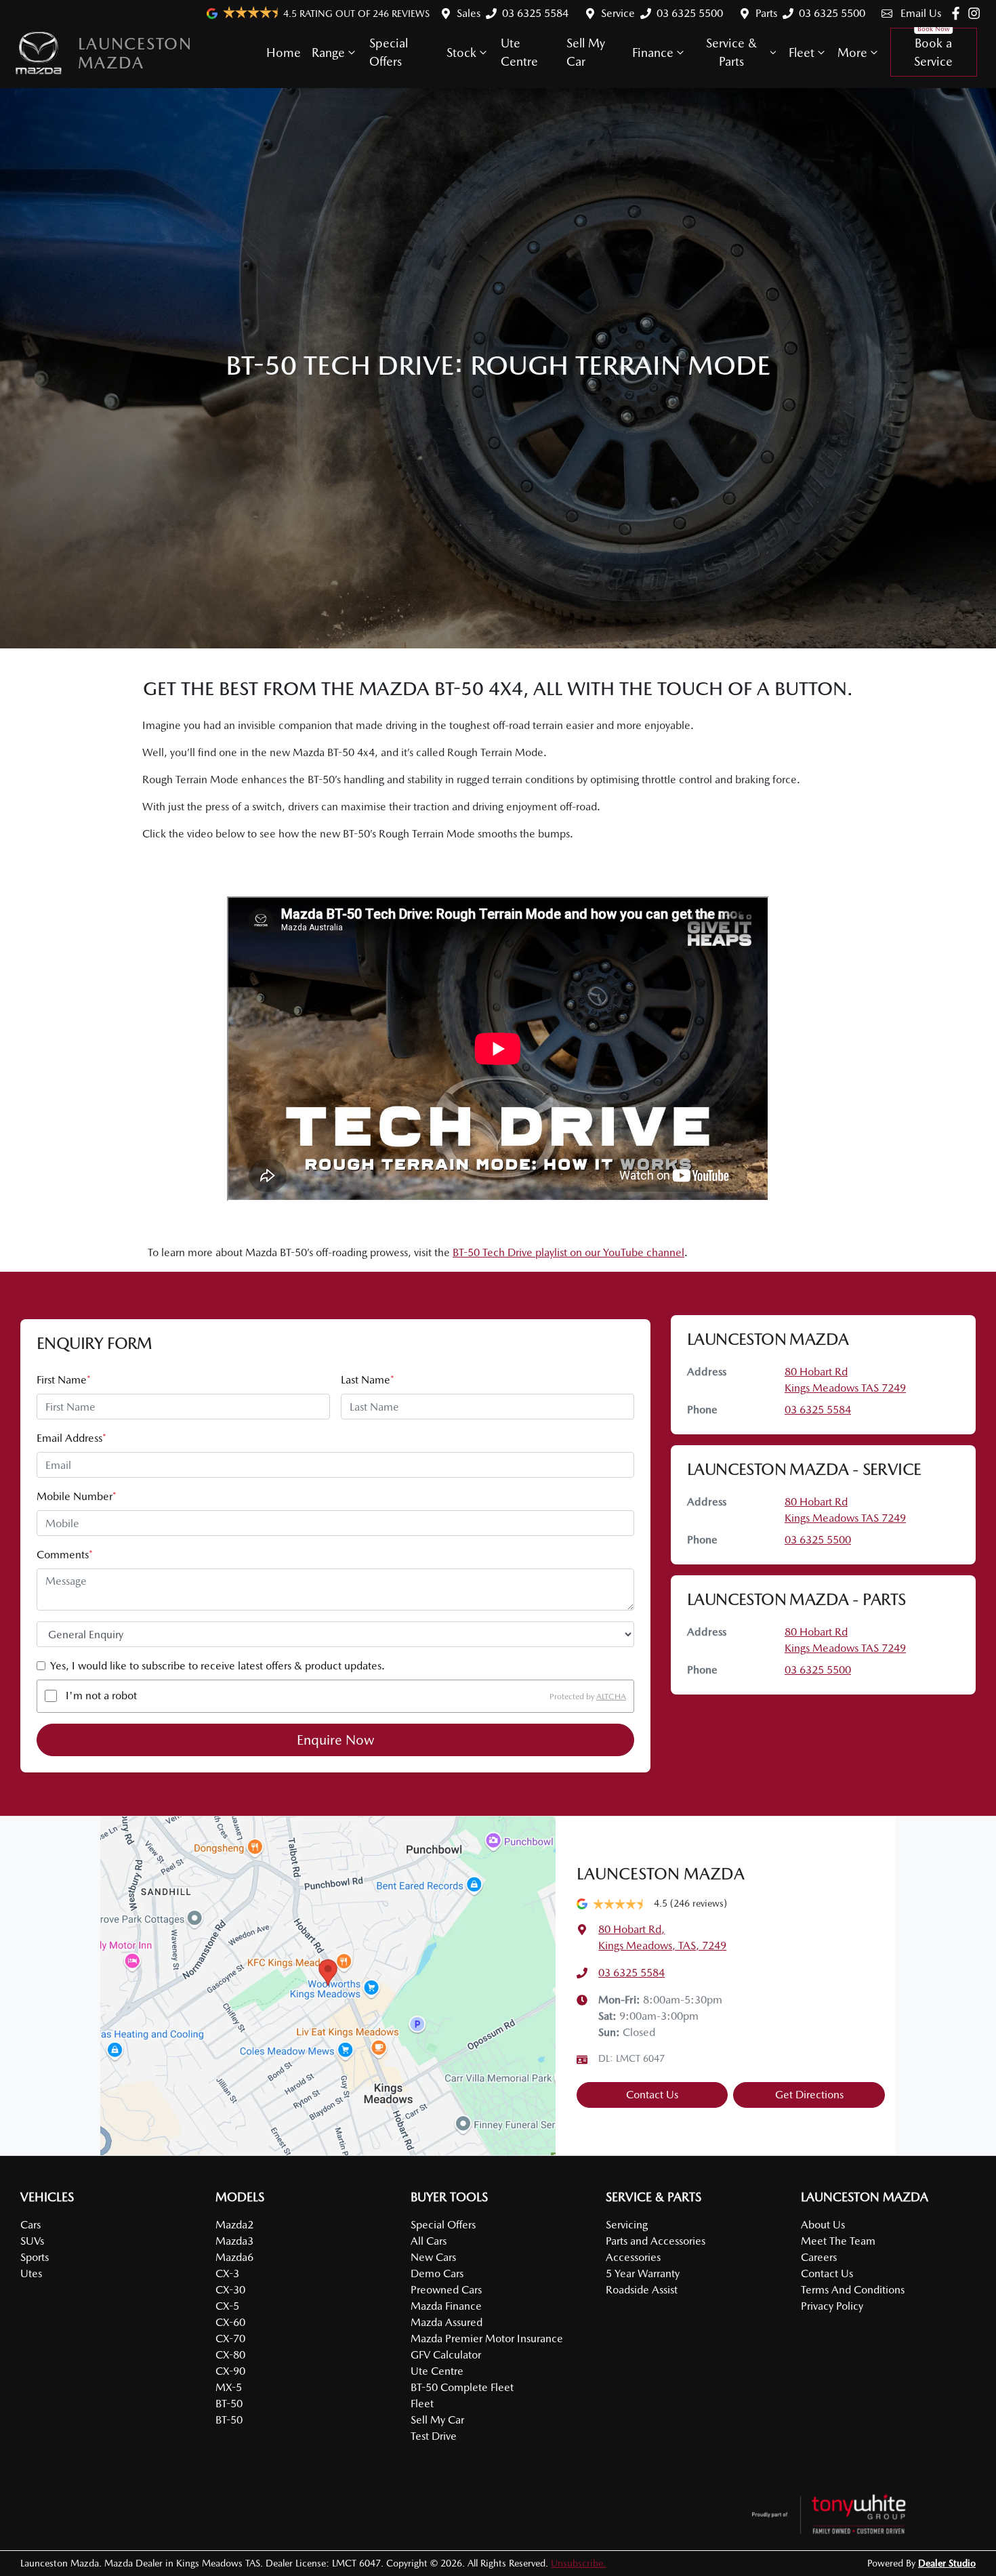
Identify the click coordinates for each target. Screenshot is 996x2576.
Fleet (802, 53)
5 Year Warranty (643, 2273)
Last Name (368, 1380)
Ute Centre (519, 52)
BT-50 (229, 2404)
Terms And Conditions (853, 2290)
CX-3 (227, 2273)
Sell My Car (586, 52)
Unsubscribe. (578, 2563)
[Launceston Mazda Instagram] (977, 13)
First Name (64, 1380)
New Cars (433, 2257)
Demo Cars (437, 2273)
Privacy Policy (832, 2306)
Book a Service (933, 52)
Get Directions (809, 2095)
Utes (31, 2273)
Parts (766, 13)
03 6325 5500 (690, 13)
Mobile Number (77, 1496)
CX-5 (227, 2306)
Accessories (633, 2257)
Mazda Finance (446, 2306)
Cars (30, 2225)
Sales (469, 13)
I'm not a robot (101, 1696)
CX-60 (230, 2322)
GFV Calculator (446, 2355)
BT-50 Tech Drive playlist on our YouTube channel (568, 1252)
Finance (653, 53)
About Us (823, 2225)
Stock (461, 53)
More (852, 53)
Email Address (71, 1438)
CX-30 (230, 2290)
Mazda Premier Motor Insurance (487, 2339)
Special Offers (389, 52)
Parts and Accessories (656, 2241)
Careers (819, 2257)
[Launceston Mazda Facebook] (958, 13)
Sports (35, 2257)
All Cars (429, 2241)
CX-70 (230, 2339)
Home (284, 53)
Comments (65, 1555)
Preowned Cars (446, 2290)
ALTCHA (611, 1696)
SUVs (32, 2241)
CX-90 (230, 2371)
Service (618, 13)
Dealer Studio (947, 2563)
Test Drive (434, 2436)
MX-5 (229, 2387)
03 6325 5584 (535, 13)
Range (328, 53)
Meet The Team (838, 2241)
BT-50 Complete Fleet (462, 2387)
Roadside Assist (642, 2290)
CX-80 (230, 2355)
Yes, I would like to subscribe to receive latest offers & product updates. (217, 1666)
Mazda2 (234, 2225)
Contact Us (652, 2095)
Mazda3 (234, 2241)
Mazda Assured (447, 2322)
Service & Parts (731, 52)
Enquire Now (336, 1740)
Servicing (627, 2225)
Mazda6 (234, 2257)
